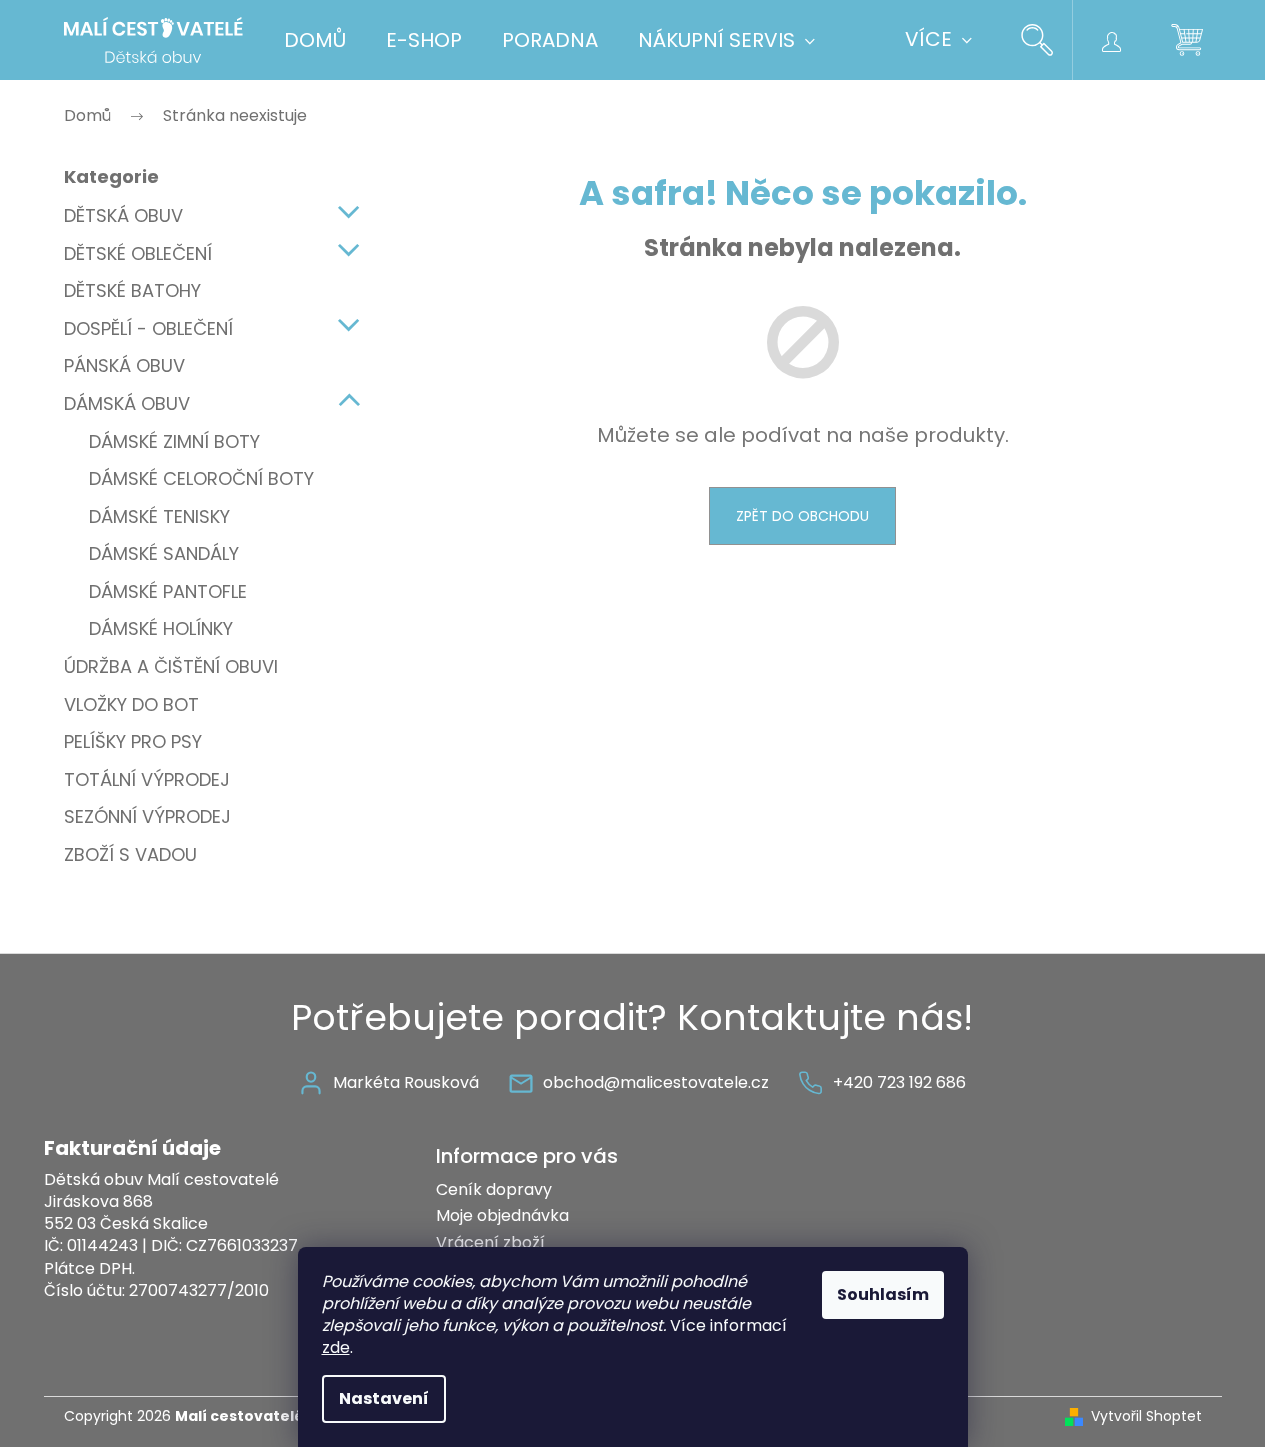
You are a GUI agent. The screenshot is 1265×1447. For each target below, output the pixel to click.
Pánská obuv (124, 365)
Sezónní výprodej (147, 816)
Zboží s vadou (130, 854)
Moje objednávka (502, 1215)
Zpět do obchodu (802, 516)
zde (336, 1347)
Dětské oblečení (138, 253)
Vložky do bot (131, 704)
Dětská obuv (123, 215)
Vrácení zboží (490, 1242)
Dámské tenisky (159, 516)
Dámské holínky (161, 628)
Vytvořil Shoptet (1146, 1416)
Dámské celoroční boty (201, 478)
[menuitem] (315, 40)
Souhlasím (883, 1294)
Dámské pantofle (168, 591)
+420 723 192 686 (899, 1082)
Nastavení (384, 1398)
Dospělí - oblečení (148, 328)
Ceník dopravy (494, 1189)
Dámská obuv (127, 403)
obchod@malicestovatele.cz (656, 1082)
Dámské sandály (164, 553)
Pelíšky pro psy (133, 741)
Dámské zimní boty (174, 441)
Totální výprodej (147, 779)
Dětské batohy (132, 290)
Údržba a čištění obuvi (171, 666)
